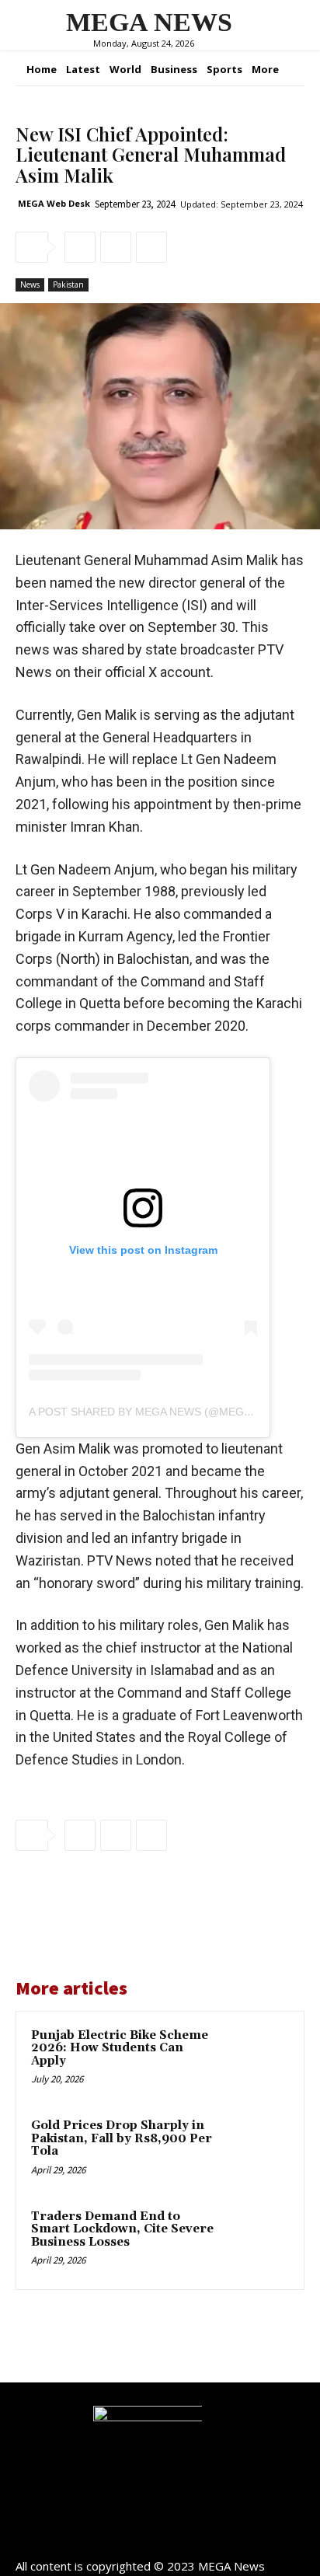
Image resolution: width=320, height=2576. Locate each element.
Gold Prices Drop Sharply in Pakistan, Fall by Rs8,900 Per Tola (122, 2138)
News (30, 284)
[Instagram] (160, 2539)
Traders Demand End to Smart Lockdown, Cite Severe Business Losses (122, 2229)
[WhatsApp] (151, 247)
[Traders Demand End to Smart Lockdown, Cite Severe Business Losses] (256, 2241)
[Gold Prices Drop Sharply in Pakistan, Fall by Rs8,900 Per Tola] (256, 2150)
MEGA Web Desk (54, 203)
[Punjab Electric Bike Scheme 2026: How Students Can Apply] (256, 2060)
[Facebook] (80, 247)
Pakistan (68, 284)
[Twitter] (116, 247)
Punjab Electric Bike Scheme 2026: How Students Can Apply (120, 2048)
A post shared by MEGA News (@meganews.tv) (166, 1412)
